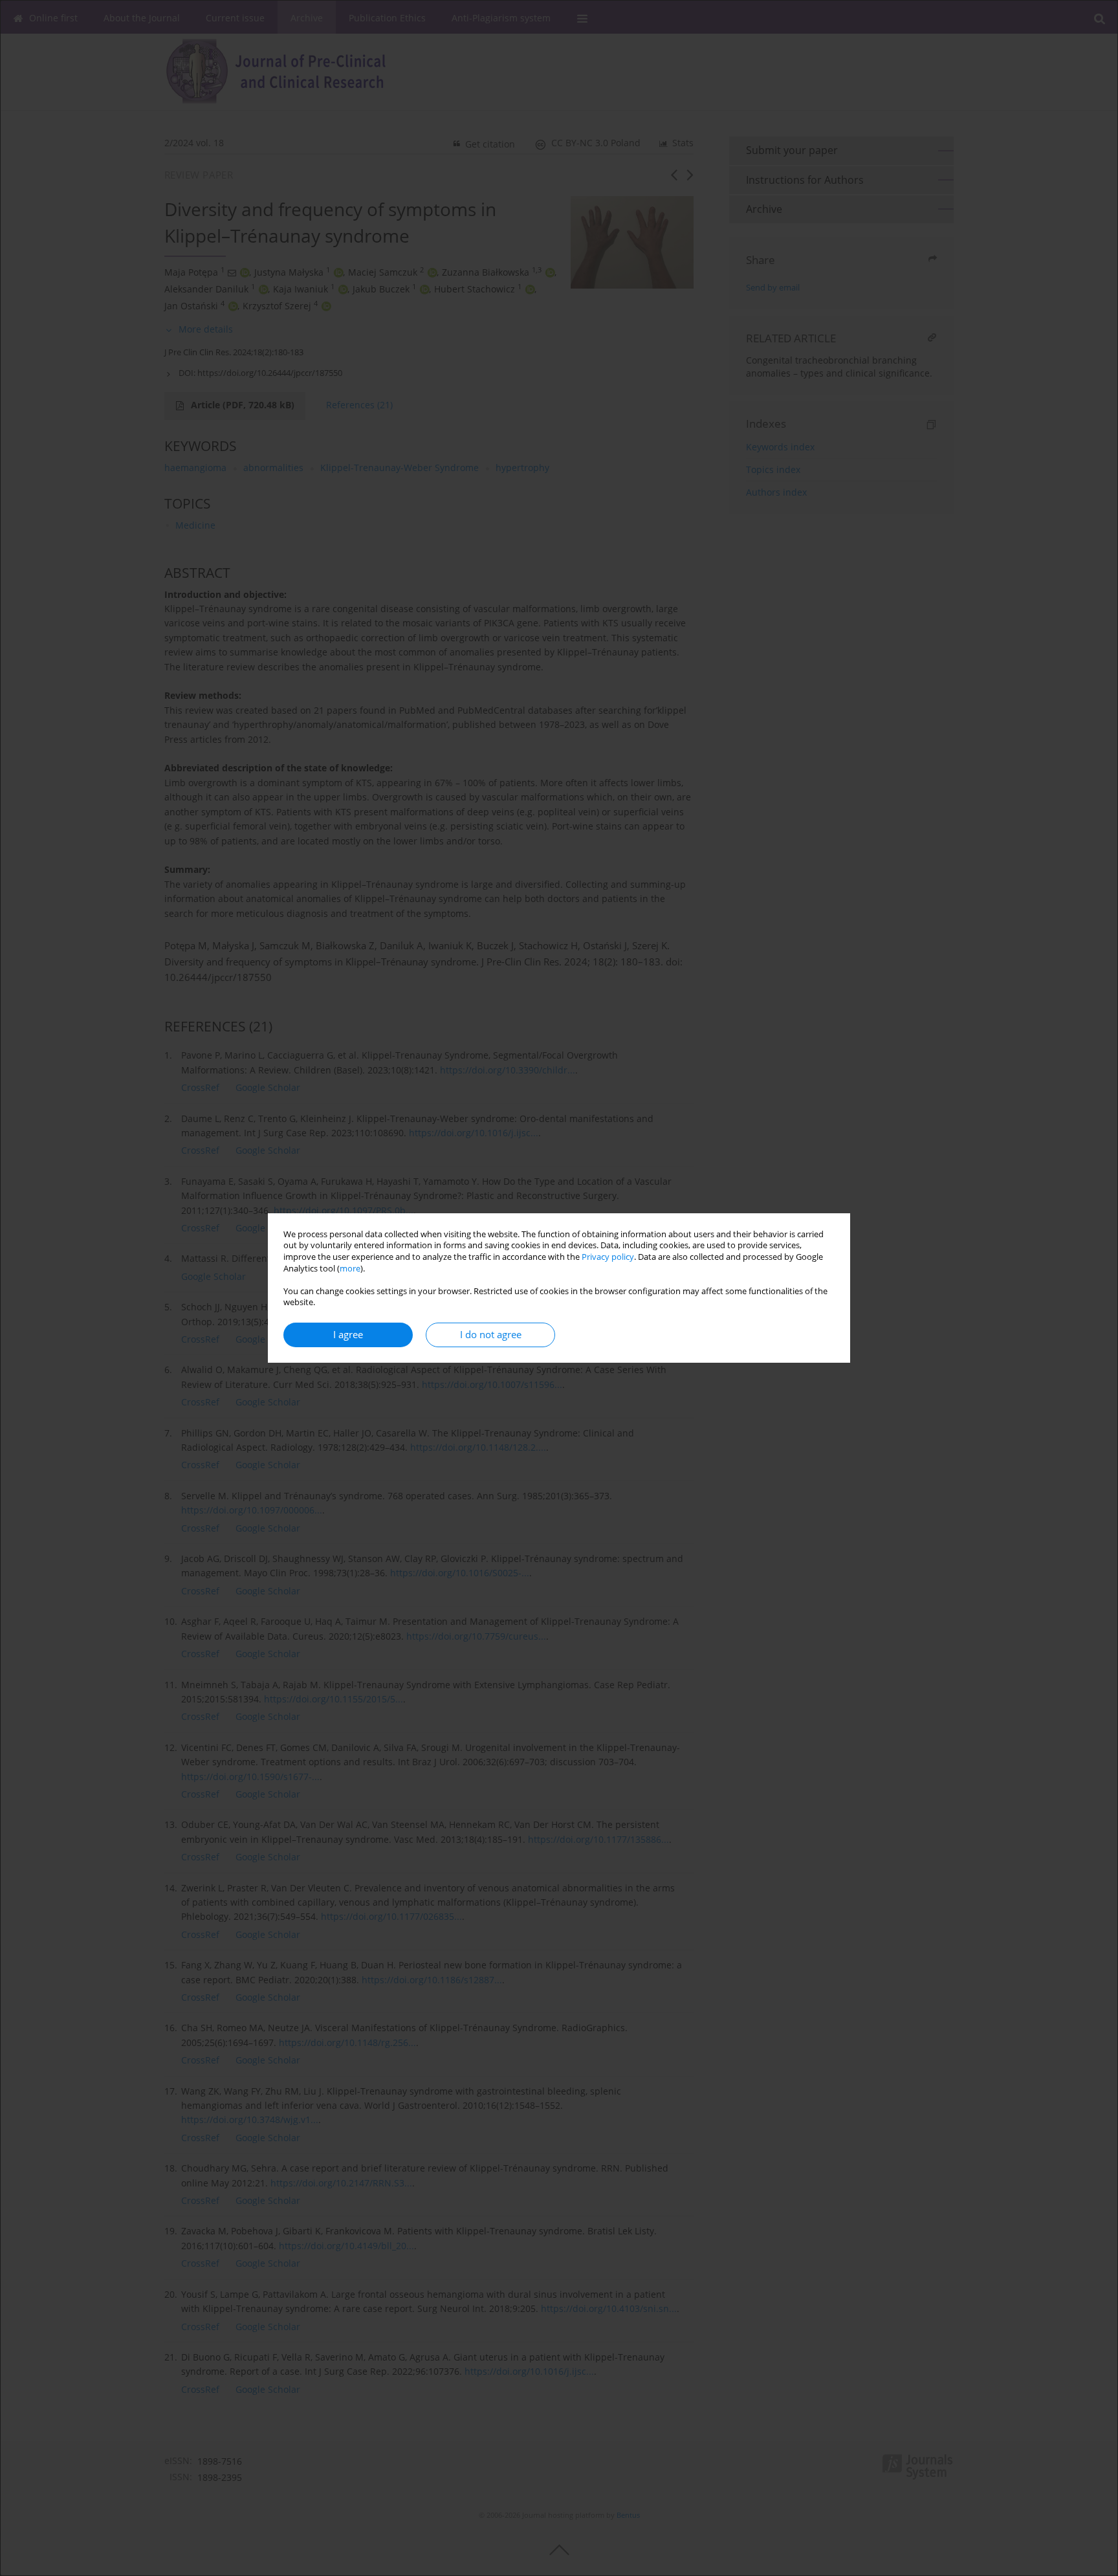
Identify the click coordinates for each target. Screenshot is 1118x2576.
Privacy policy (608, 1257)
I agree (348, 1335)
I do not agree (491, 1335)
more (350, 1269)
